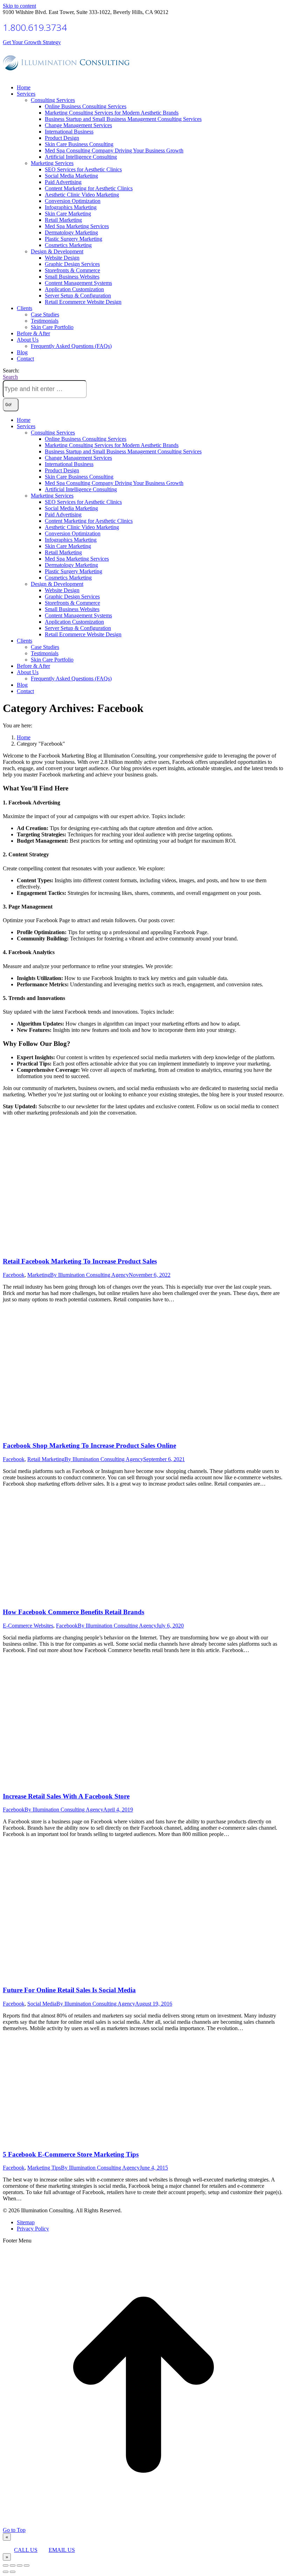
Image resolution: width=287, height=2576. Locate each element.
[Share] (13, 2565)
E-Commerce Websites (28, 1626)
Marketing (39, 1275)
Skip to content (19, 6)
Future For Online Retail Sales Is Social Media (69, 1990)
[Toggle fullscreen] (20, 2565)
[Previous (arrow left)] (6, 2572)
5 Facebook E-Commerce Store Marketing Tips (71, 2154)
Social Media (42, 2004)
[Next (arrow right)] (13, 2572)
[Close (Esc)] (6, 2565)
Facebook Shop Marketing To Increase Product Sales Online (89, 1445)
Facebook (14, 1275)
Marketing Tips (44, 2168)
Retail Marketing (46, 1459)
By (89, 1275)
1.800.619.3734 (35, 27)
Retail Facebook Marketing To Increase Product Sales (80, 1261)
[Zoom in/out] (27, 2565)
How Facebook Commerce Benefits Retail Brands (73, 1612)
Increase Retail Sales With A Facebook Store (66, 1796)
